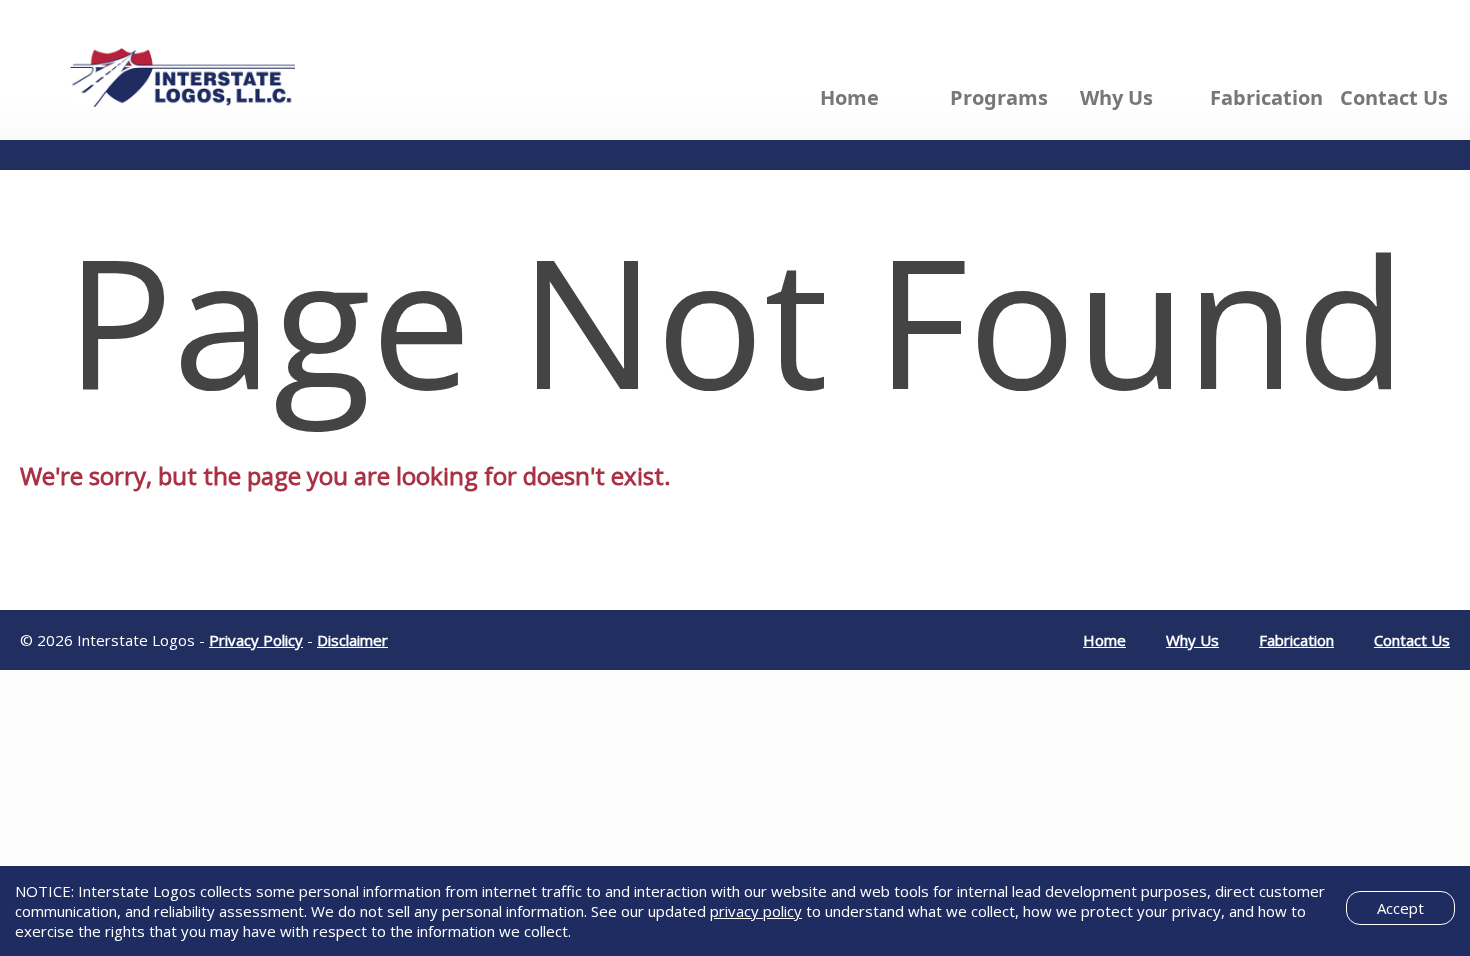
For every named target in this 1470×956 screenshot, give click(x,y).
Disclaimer (352, 640)
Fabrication (1266, 97)
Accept (1400, 908)
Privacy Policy (256, 640)
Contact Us (1394, 97)
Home (849, 97)
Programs (999, 97)
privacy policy (756, 911)
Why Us (1116, 97)
